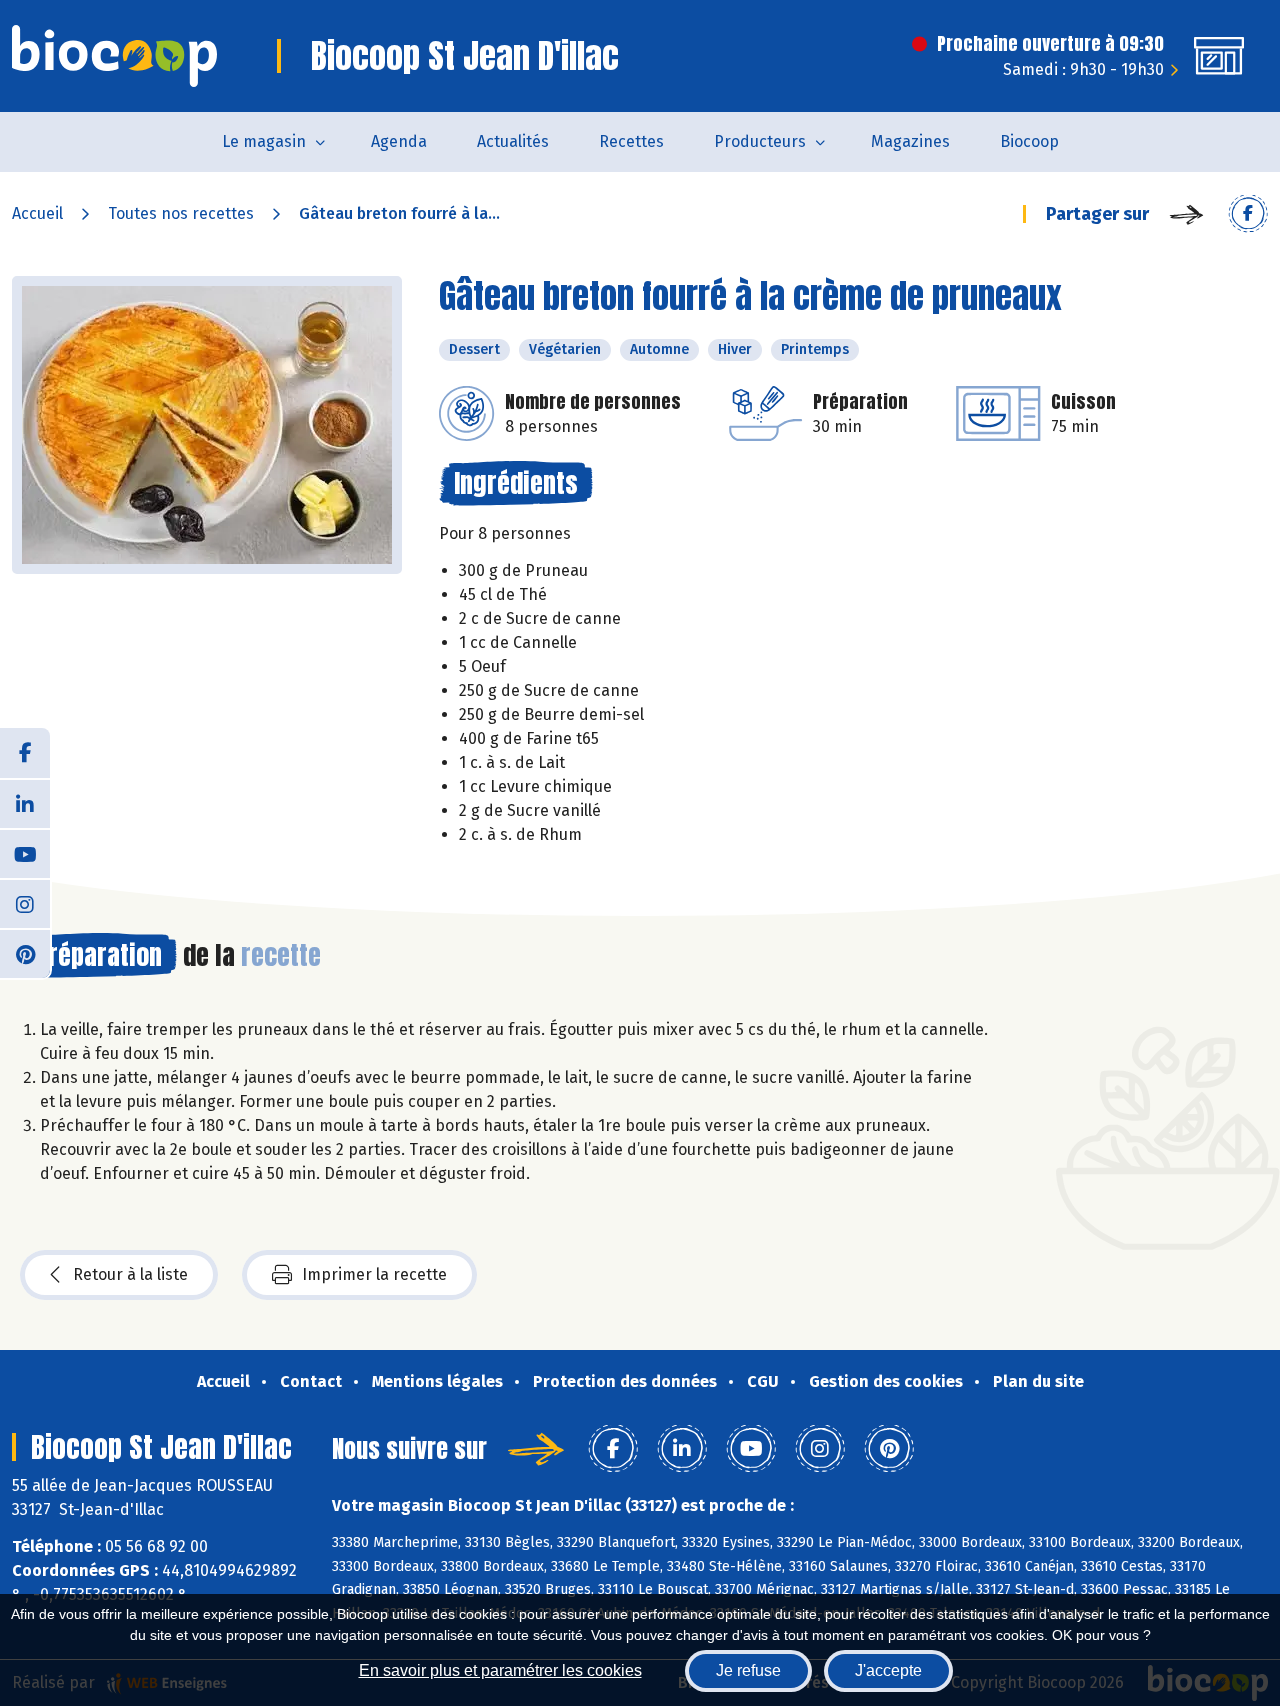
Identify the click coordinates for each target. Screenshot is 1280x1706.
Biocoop (1029, 141)
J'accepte (888, 1670)
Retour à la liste (130, 1274)
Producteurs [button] (760, 141)
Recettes (631, 141)
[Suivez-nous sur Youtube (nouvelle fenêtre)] (25, 853)
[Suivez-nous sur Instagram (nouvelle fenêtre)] (25, 903)
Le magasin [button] (264, 141)
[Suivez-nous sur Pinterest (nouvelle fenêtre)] (25, 953)
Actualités (513, 141)
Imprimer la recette (374, 1274)
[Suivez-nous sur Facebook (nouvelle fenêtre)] (25, 753)
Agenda (399, 141)
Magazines (910, 141)
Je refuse (748, 1670)
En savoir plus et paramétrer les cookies (500, 1670)
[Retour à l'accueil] (114, 56)
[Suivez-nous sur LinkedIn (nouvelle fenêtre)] (25, 803)
